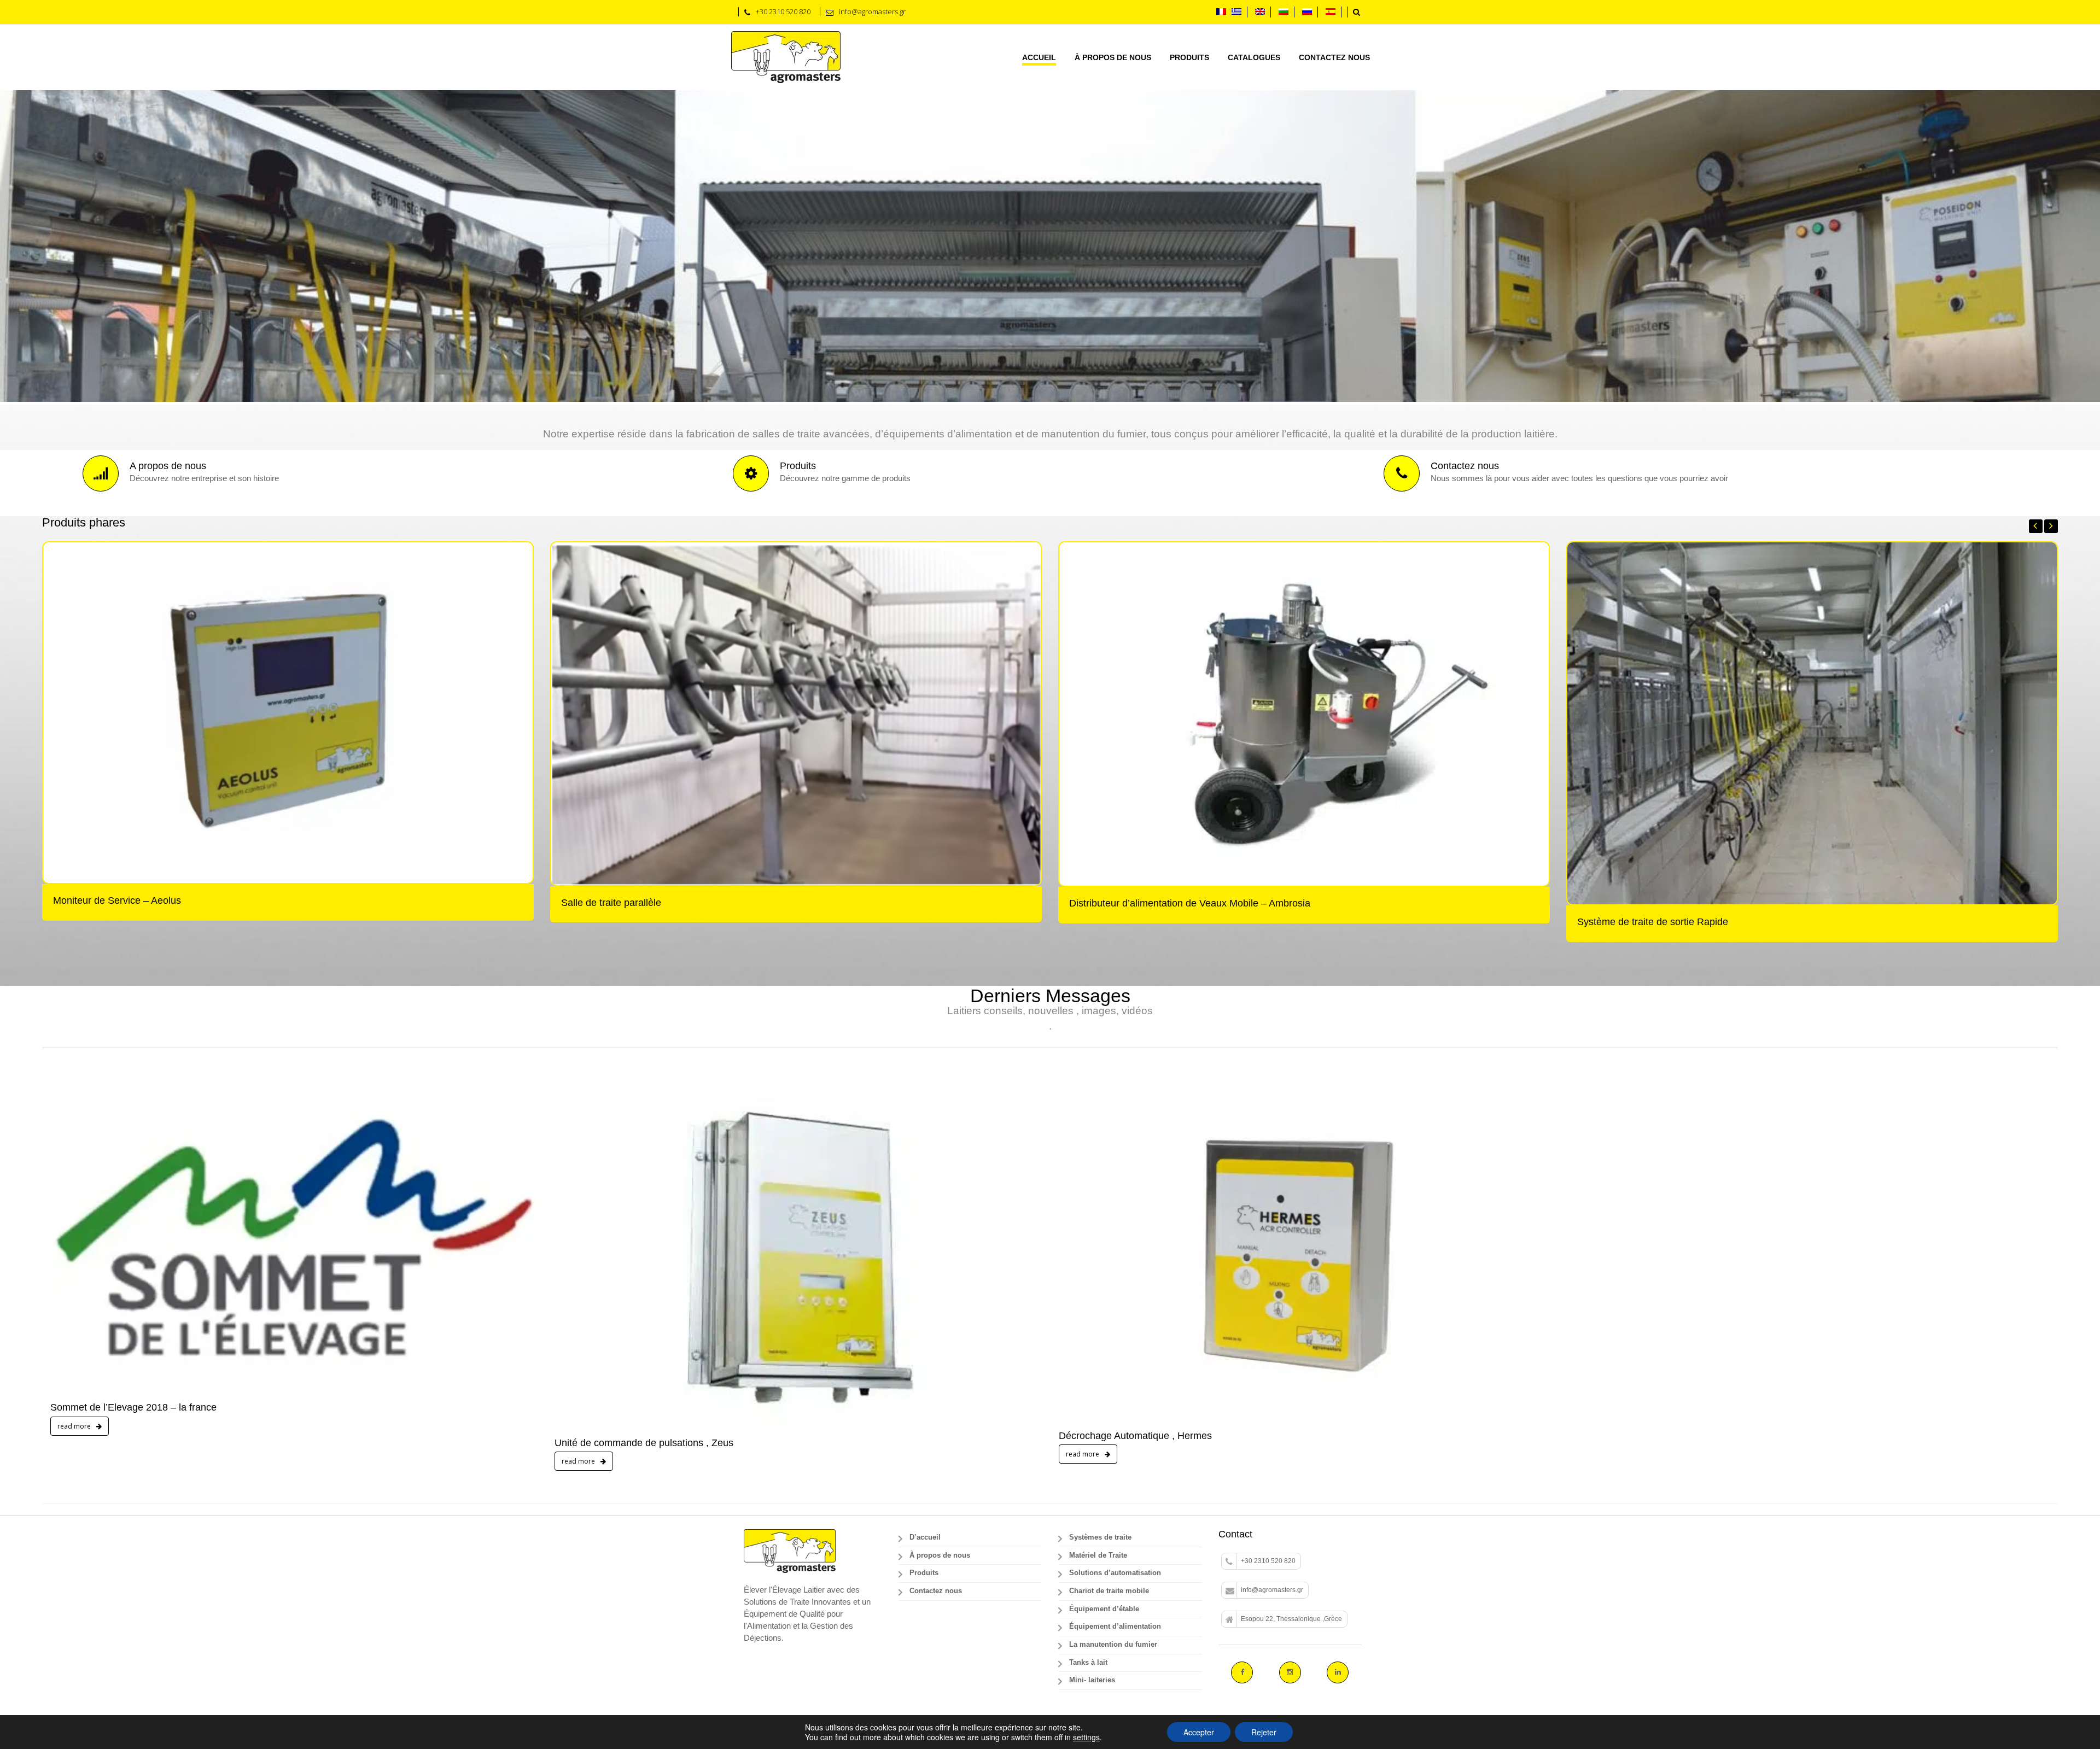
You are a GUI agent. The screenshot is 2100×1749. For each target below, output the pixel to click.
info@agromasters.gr (1272, 1310)
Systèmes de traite (1100, 1257)
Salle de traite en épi (101, 642)
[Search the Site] (1357, 12)
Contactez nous (1334, 57)
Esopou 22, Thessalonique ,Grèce (1291, 1338)
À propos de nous (1113, 57)
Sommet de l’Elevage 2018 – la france (133, 1127)
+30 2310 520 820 (1268, 1281)
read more (75, 1146)
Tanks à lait (1088, 1382)
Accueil (1039, 57)
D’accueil (925, 1257)
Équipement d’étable (1104, 1329)
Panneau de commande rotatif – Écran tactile (1170, 642)
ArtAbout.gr (926, 1452)
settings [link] (1086, 1737)
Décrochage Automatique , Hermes (1135, 1155)
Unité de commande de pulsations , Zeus (644, 1162)
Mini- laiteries (1092, 1400)
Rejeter (1264, 1732)
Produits (1189, 57)
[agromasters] (786, 57)
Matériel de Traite (1098, 1276)
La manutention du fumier (1113, 1365)
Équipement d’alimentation (1115, 1347)
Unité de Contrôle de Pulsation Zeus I (646, 642)
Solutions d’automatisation (1115, 1293)
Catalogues (1254, 57)
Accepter (1199, 1732)
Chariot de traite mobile (1109, 1311)
